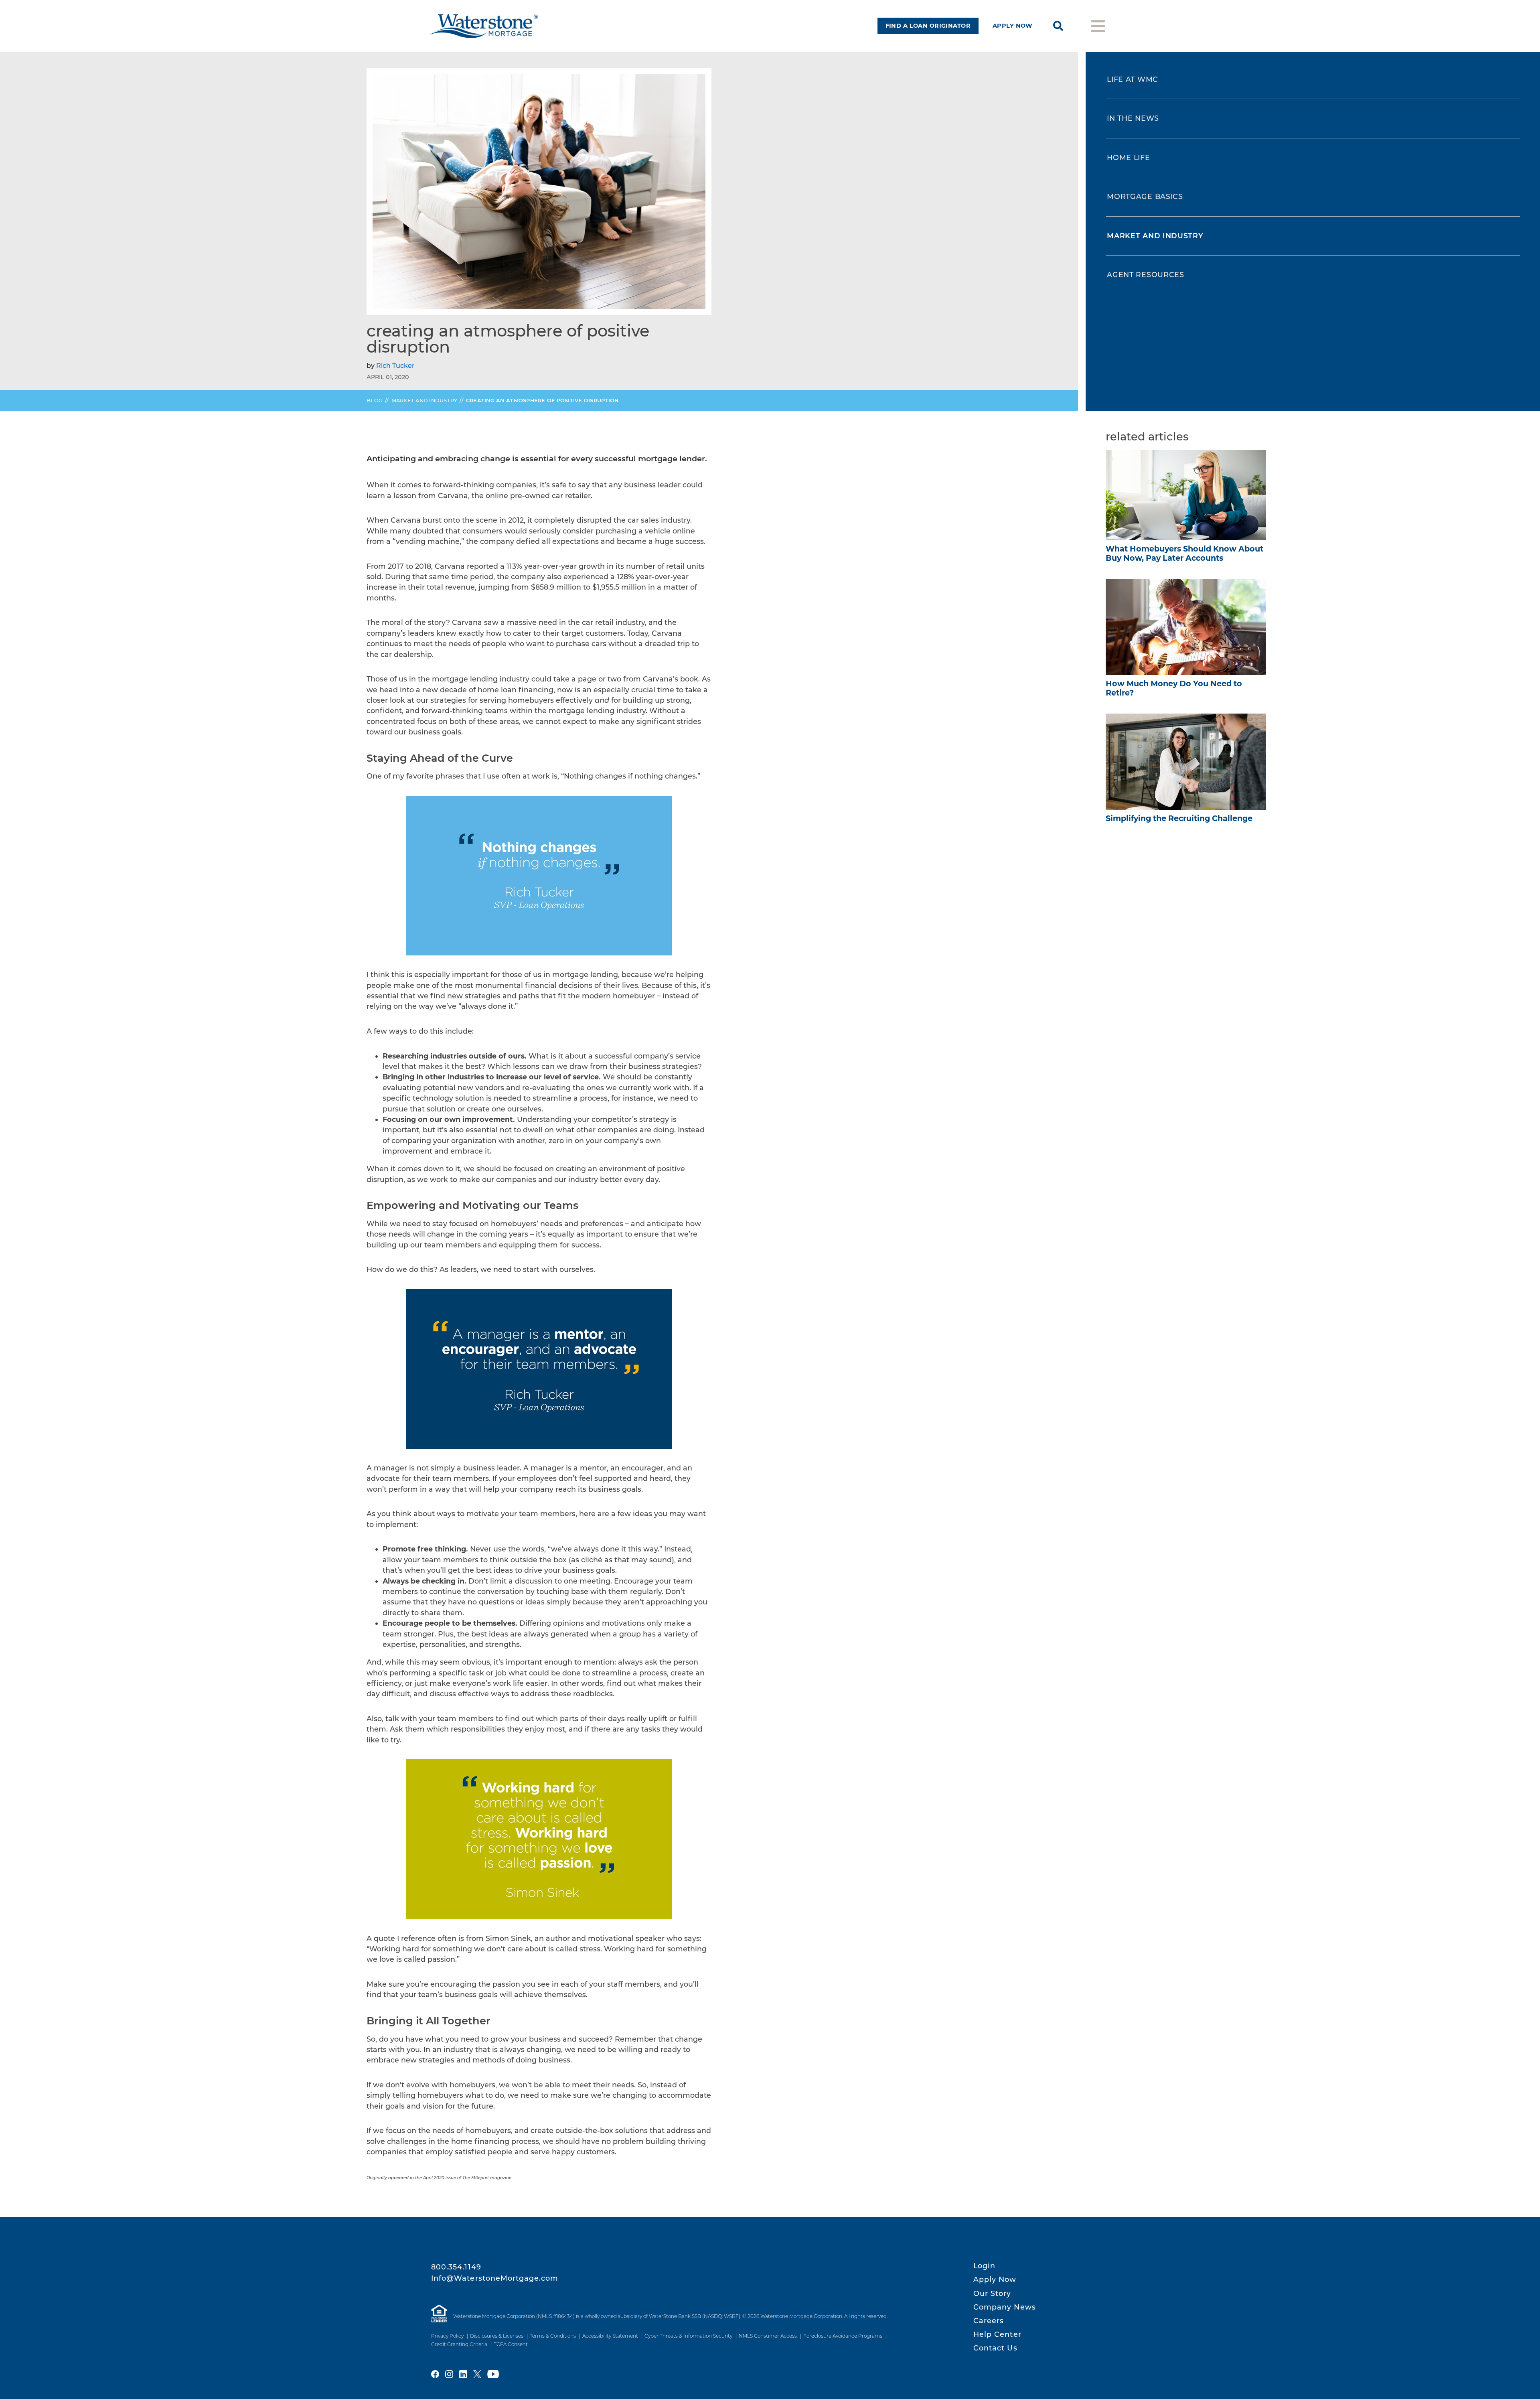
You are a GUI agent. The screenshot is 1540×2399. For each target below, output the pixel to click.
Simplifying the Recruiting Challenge (1179, 818)
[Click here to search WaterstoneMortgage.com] (1058, 26)
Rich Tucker (395, 366)
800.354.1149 (456, 2267)
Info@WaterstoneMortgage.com (495, 2278)
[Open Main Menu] (1098, 25)
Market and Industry (425, 401)
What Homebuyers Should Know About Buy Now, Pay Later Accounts (1184, 553)
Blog (375, 401)
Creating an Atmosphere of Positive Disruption (542, 401)
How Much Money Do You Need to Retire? (1174, 688)
